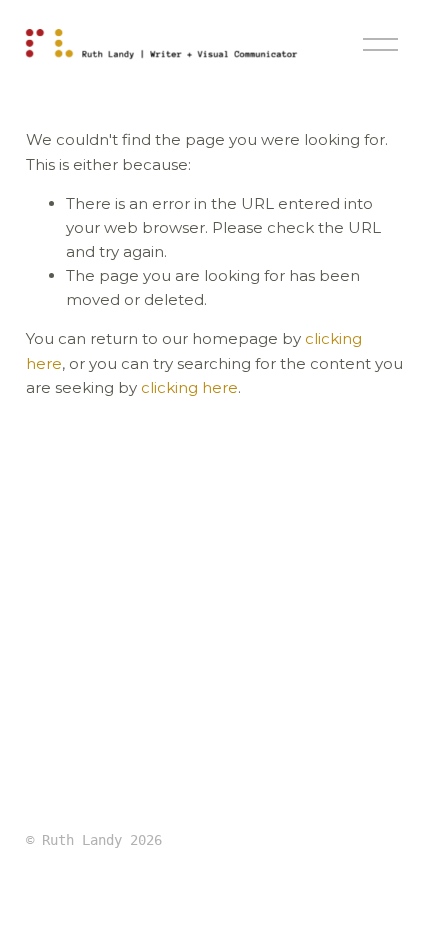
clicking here (189, 387)
